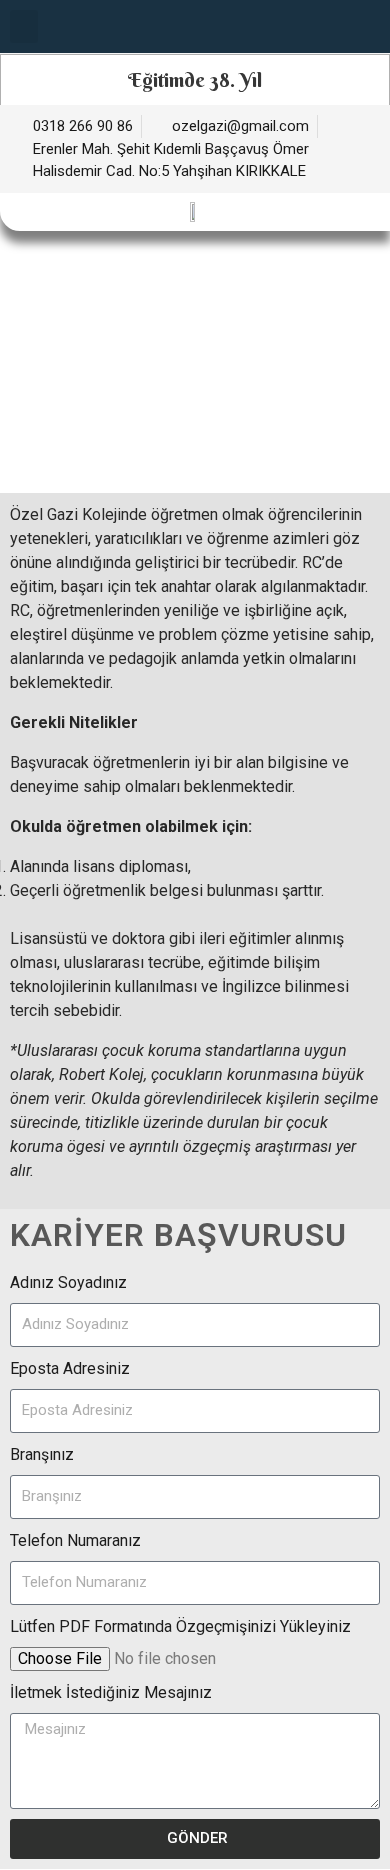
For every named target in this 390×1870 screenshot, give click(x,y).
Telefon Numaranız (75, 1540)
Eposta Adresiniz (70, 1368)
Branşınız (42, 1454)
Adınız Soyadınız (68, 1282)
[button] (24, 26)
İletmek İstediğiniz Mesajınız (111, 1692)
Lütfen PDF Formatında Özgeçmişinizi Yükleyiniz (180, 1626)
